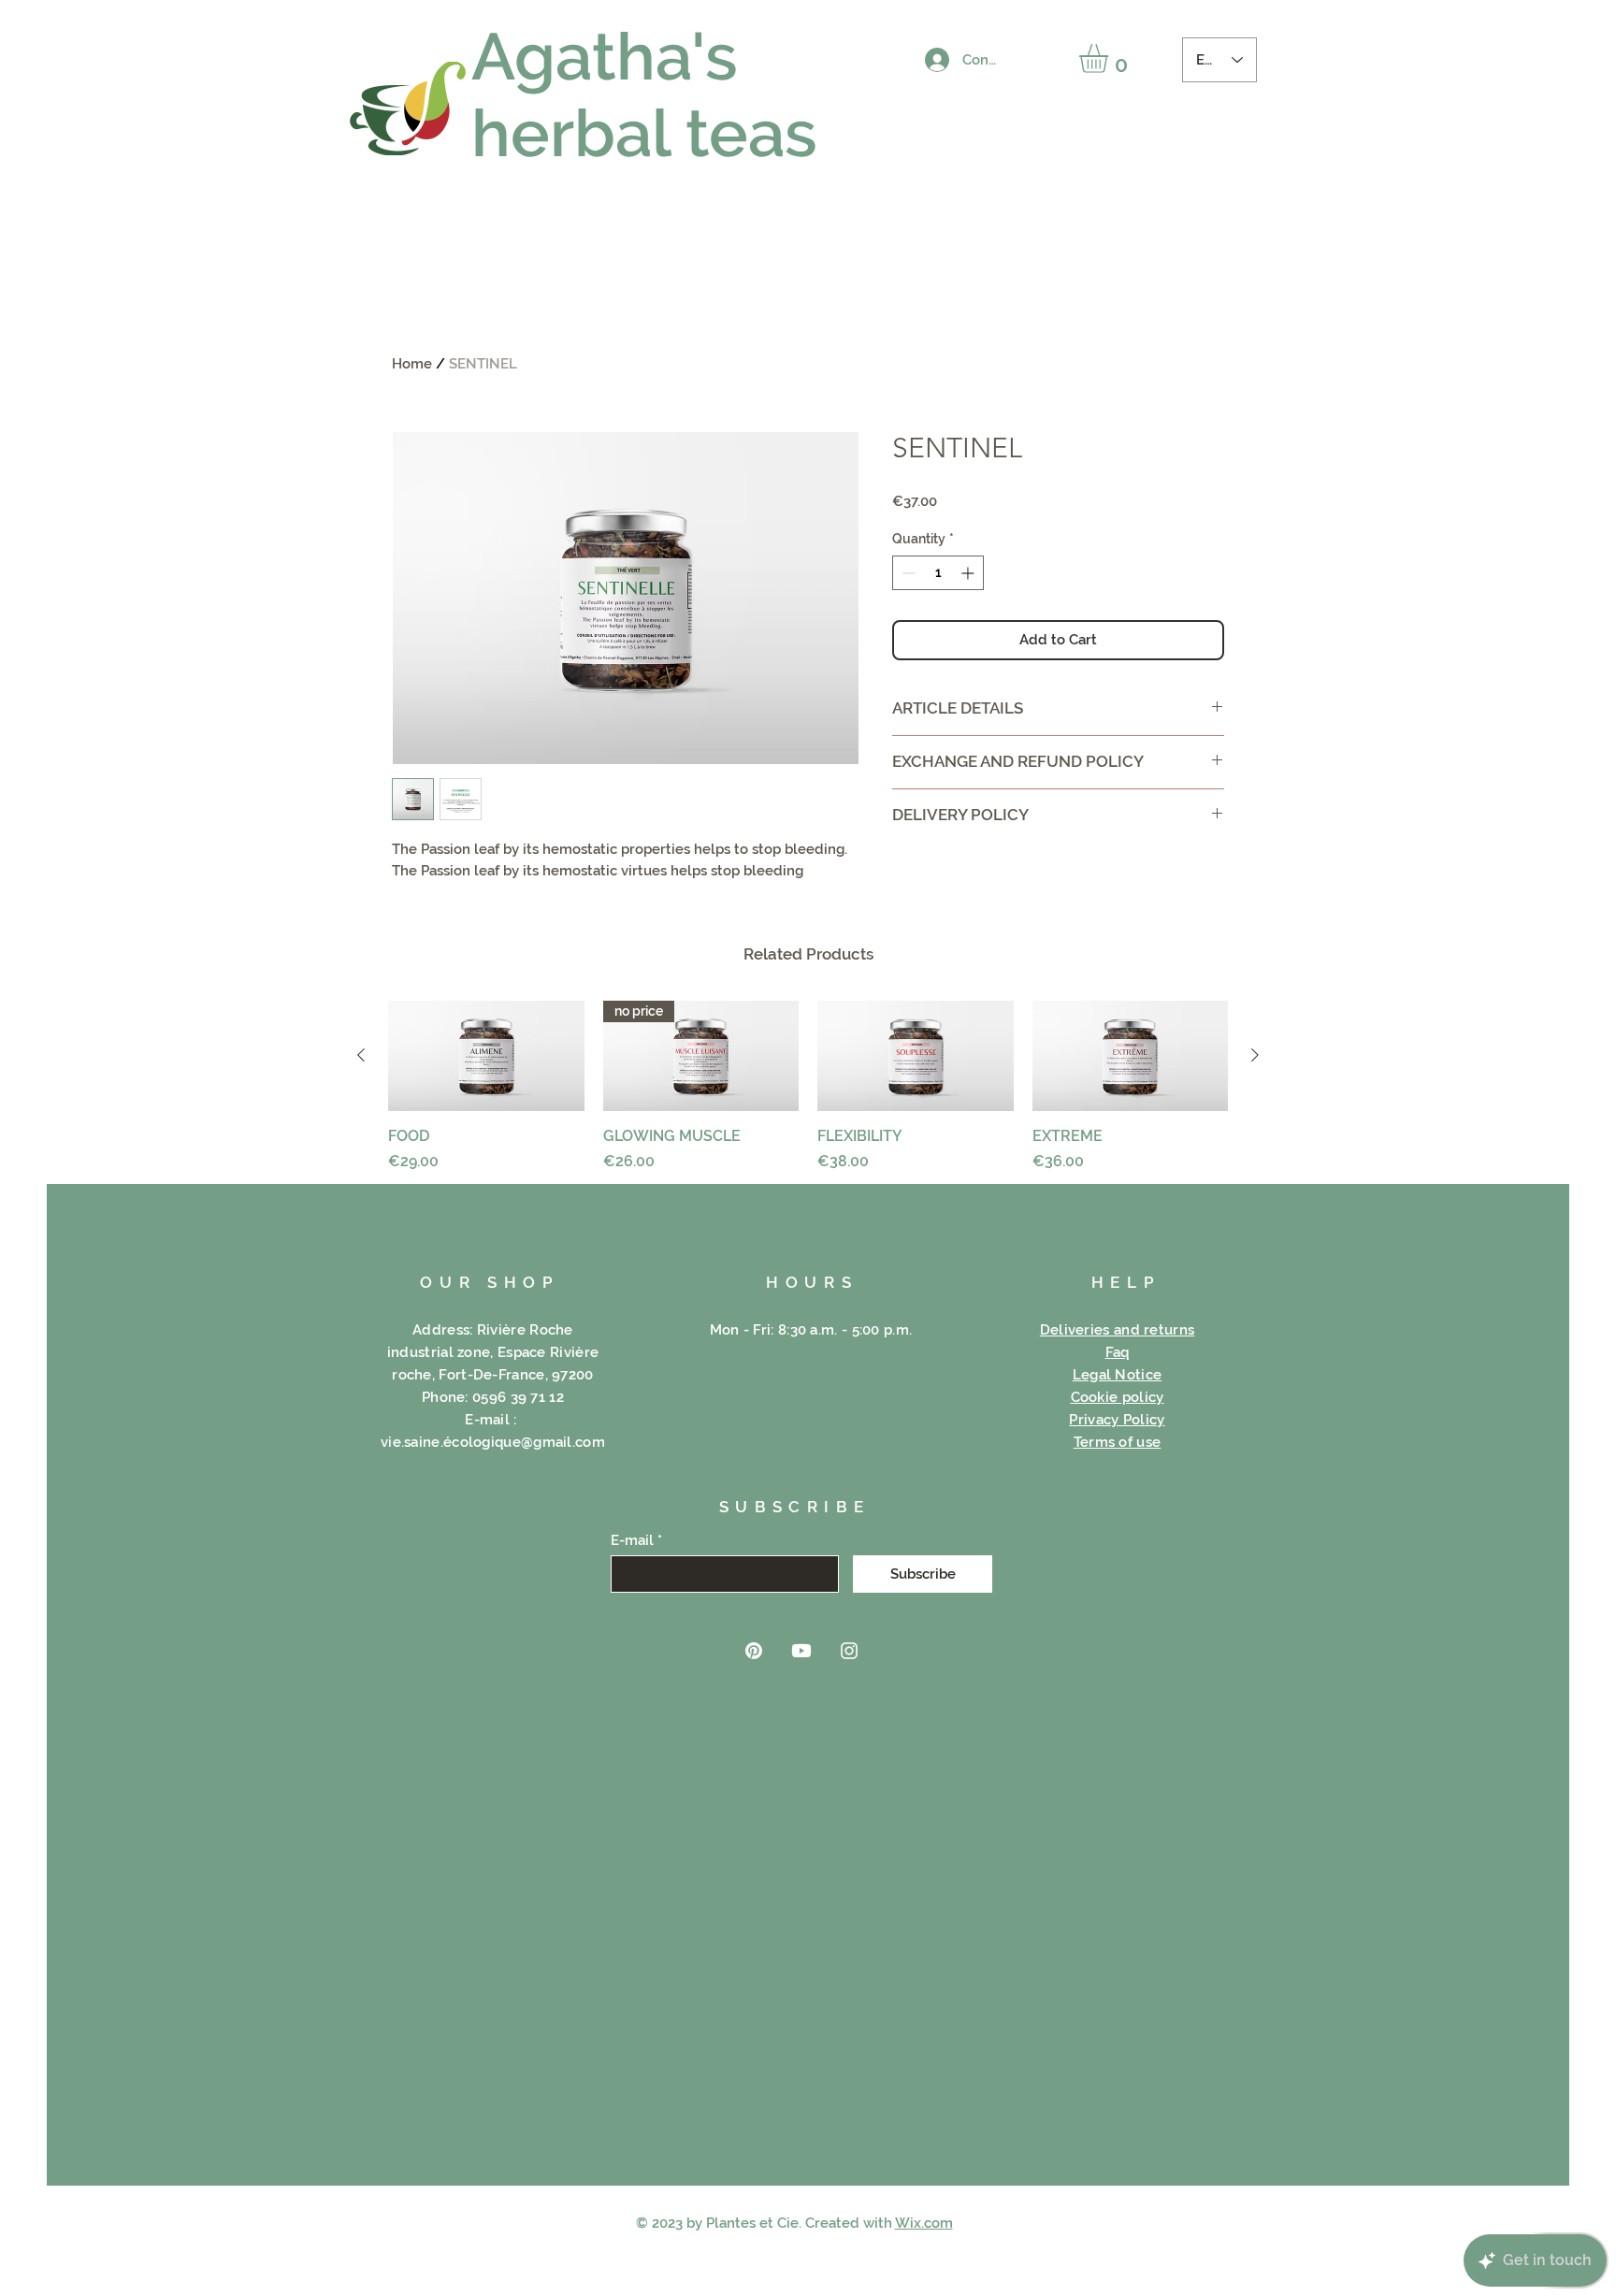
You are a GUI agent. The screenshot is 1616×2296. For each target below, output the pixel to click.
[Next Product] (1255, 1055)
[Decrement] (907, 573)
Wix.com (924, 2223)
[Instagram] (849, 1651)
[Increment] (969, 573)
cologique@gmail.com (528, 1442)
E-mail (632, 1541)
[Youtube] (801, 1651)
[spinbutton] (938, 573)
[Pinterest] (754, 1651)
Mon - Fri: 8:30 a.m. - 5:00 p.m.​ (811, 1330)
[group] (808, 1087)
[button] (1111, 58)
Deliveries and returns (1118, 1330)
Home (412, 364)
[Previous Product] (361, 1055)
